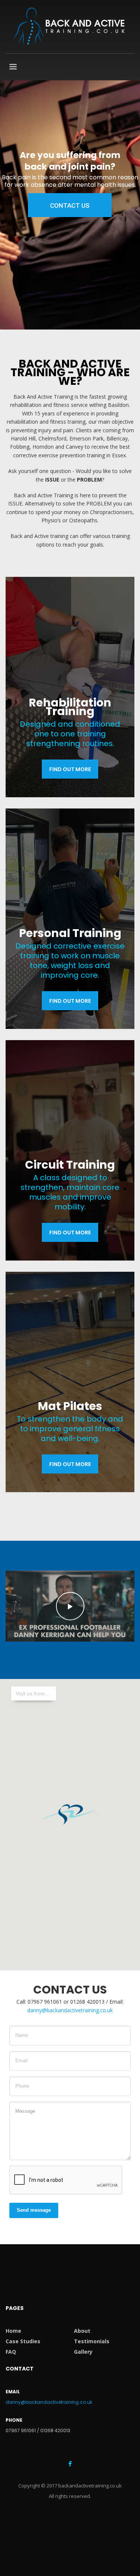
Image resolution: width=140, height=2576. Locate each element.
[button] (70, 1814)
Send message (34, 2210)
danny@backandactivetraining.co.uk (70, 2010)
